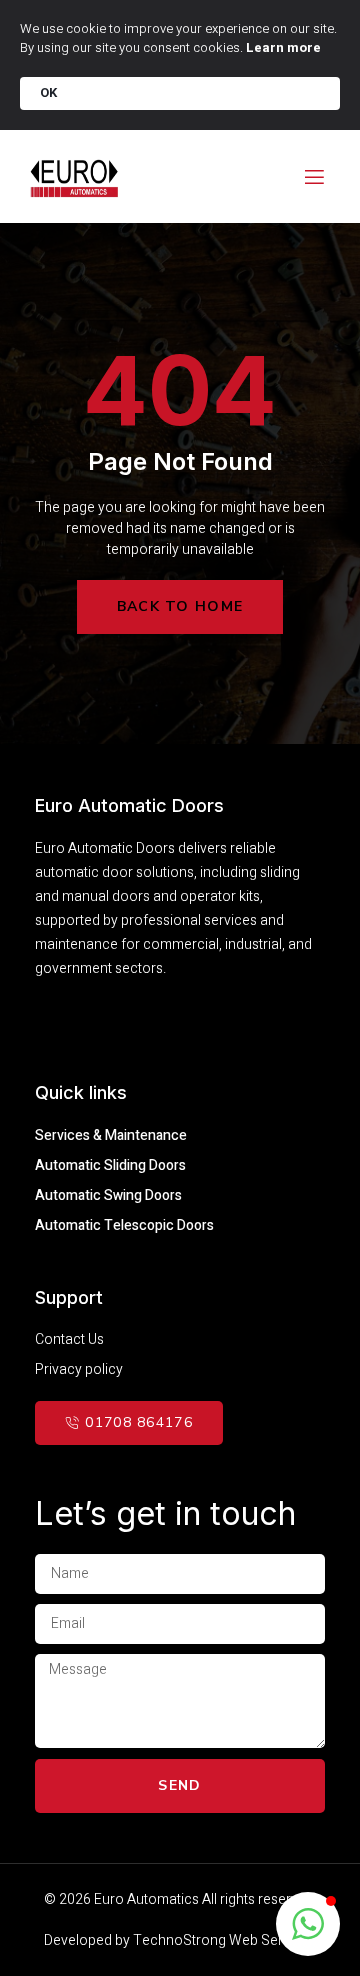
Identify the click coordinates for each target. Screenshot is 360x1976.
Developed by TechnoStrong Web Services (180, 1940)
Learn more (283, 48)
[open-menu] (313, 178)
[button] (308, 1924)
